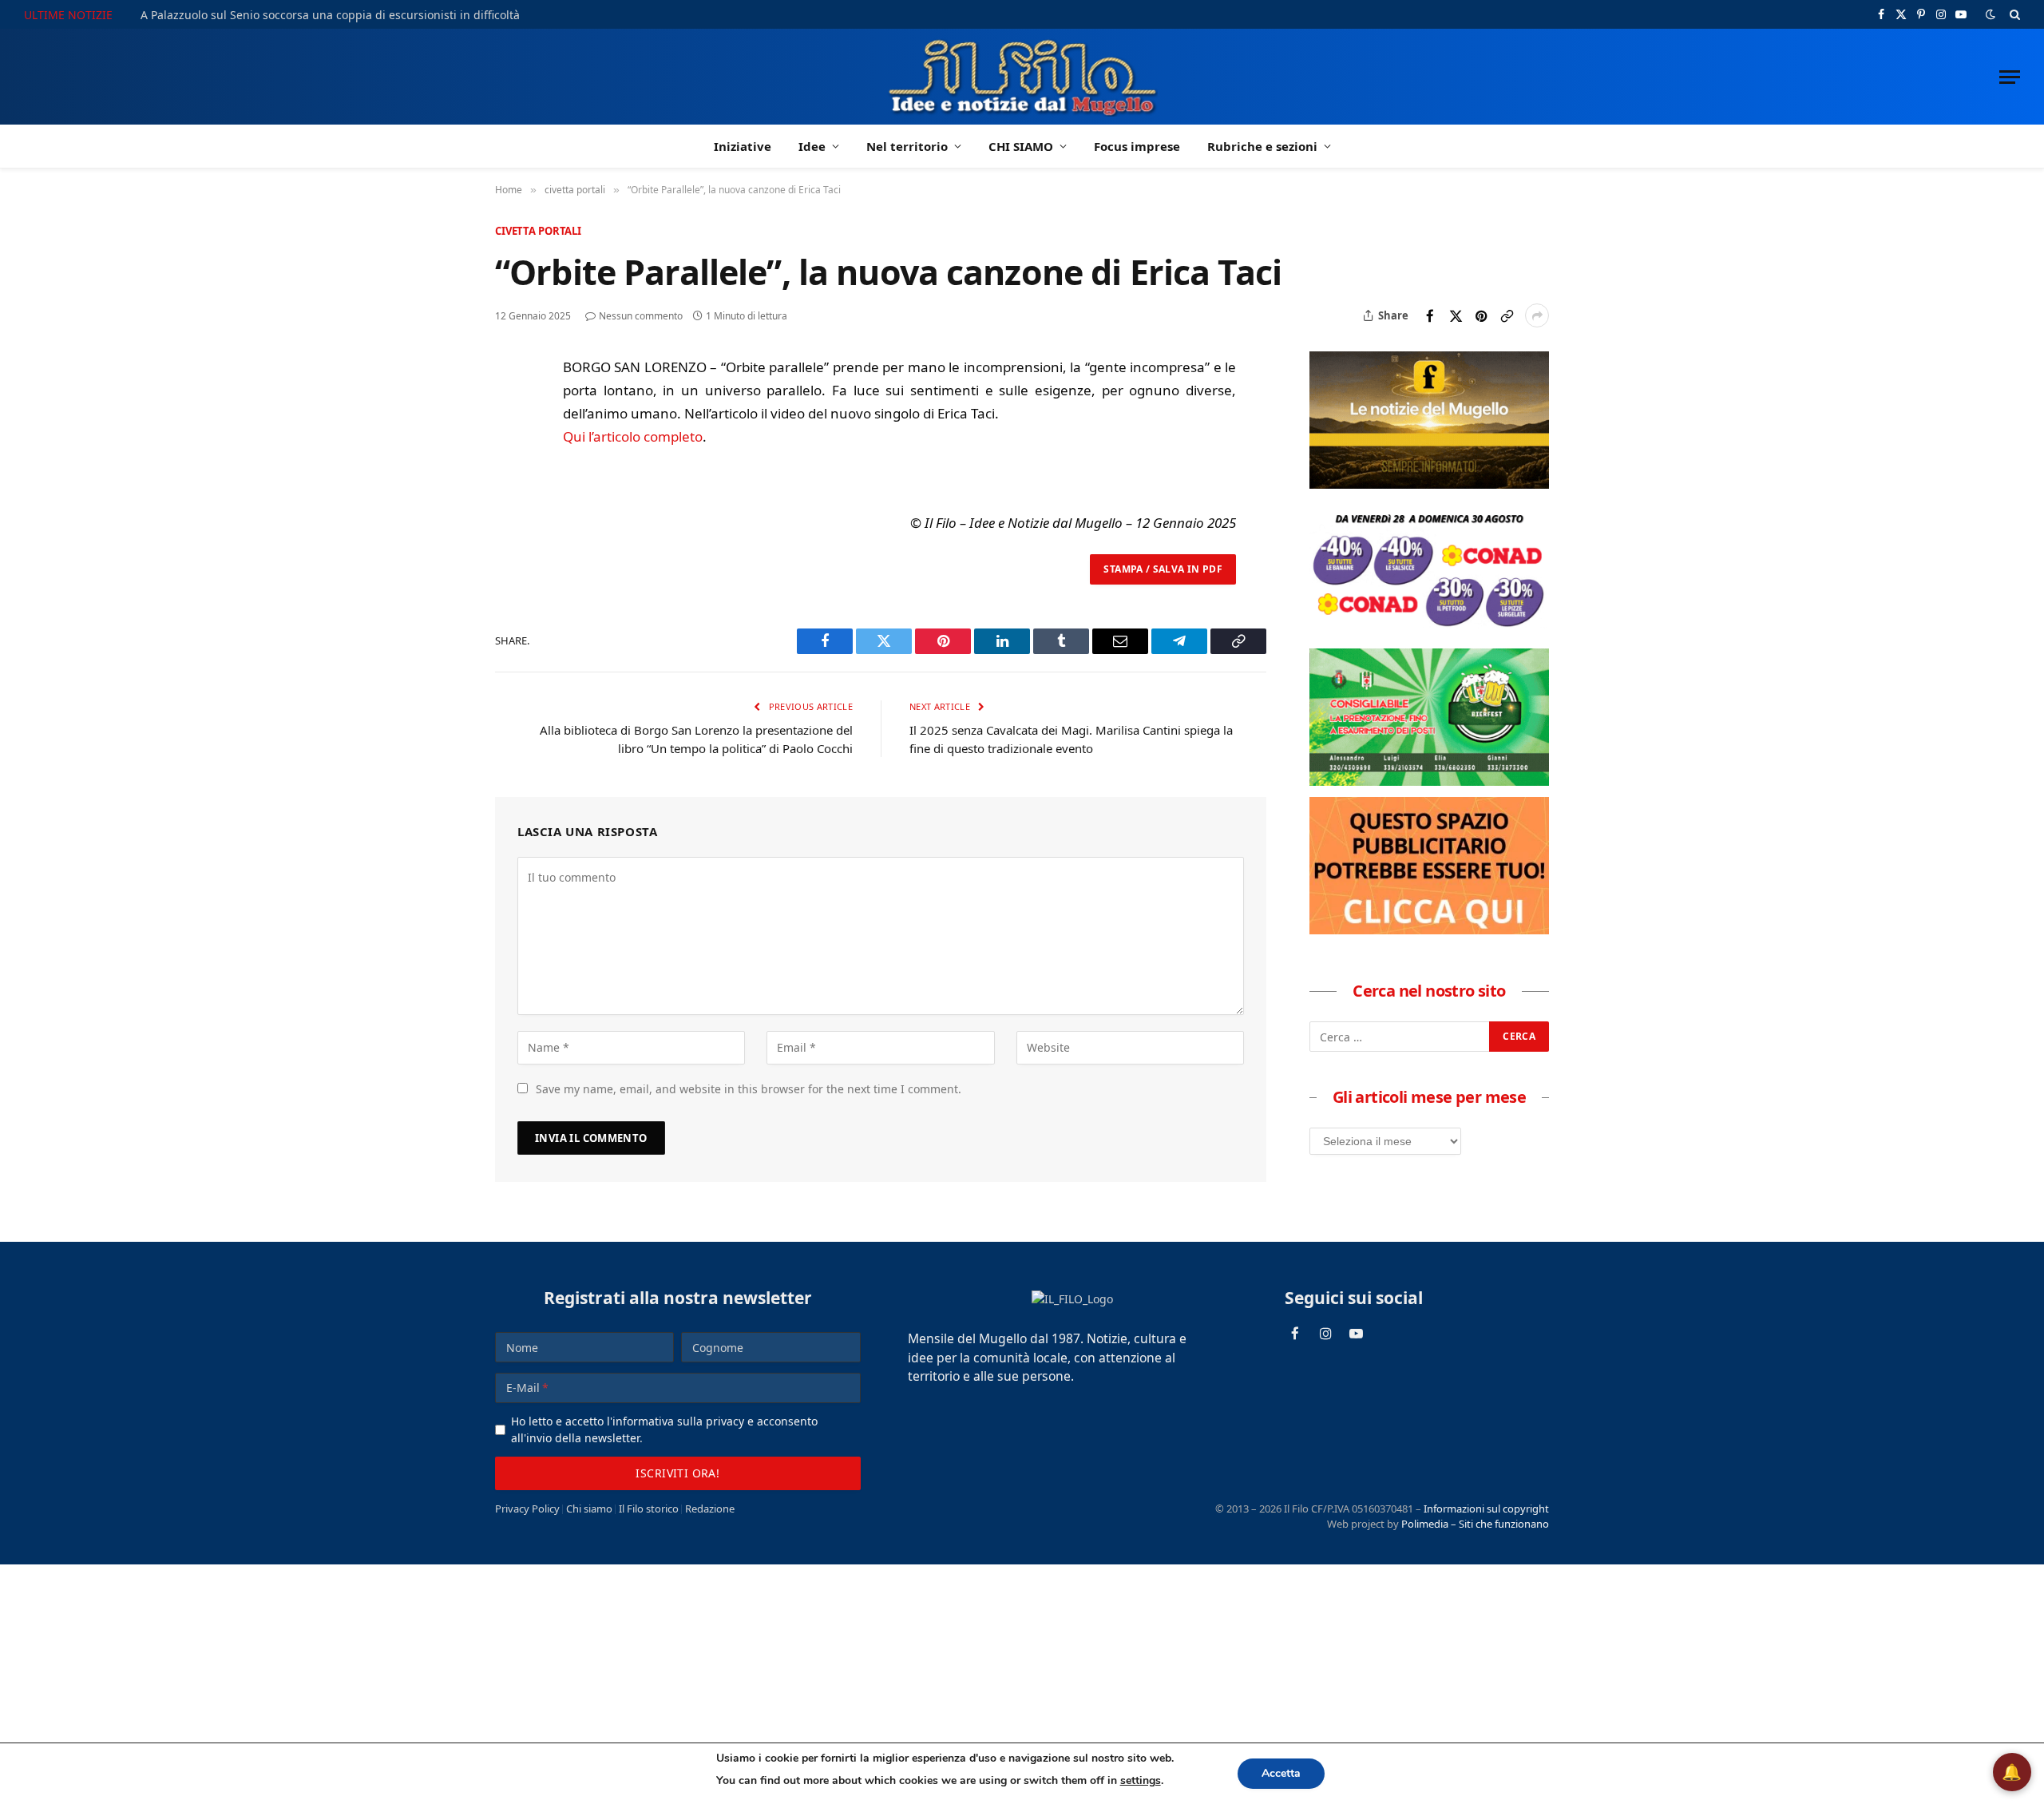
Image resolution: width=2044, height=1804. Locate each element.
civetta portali (538, 231)
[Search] (2013, 14)
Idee (812, 146)
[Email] (510, 519)
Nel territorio (907, 146)
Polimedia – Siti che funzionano (1475, 1524)
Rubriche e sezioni (1262, 146)
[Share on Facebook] (1430, 315)
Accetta (1281, 1773)
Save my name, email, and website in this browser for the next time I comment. (749, 1089)
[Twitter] (510, 446)
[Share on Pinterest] (1481, 315)
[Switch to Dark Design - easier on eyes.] (1991, 14)
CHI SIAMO (1021, 146)
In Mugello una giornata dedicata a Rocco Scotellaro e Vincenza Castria (331, 15)
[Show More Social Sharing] (1537, 315)
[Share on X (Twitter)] (1456, 315)
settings (1141, 1780)
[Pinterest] (510, 482)
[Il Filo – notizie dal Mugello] (1022, 77)
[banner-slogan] (1429, 484)
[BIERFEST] (1429, 781)
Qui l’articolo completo (633, 436)
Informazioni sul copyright (1486, 1509)
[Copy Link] (1507, 315)
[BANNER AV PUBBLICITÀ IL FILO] (1429, 930)
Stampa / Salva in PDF (1163, 569)
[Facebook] (510, 409)
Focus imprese (1137, 146)
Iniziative (743, 146)
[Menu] (2010, 77)
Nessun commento (641, 316)
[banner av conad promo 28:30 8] (1429, 632)
